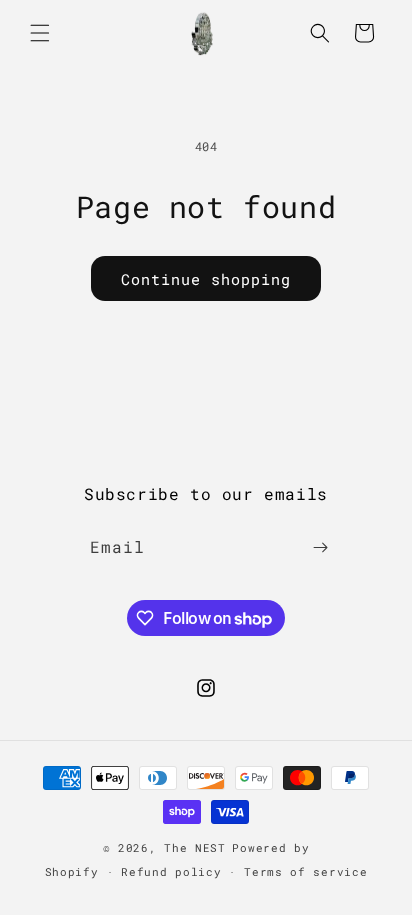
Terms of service (305, 871)
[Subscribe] (320, 547)
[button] (40, 33)
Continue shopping (206, 279)
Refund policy (171, 871)
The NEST (195, 847)
